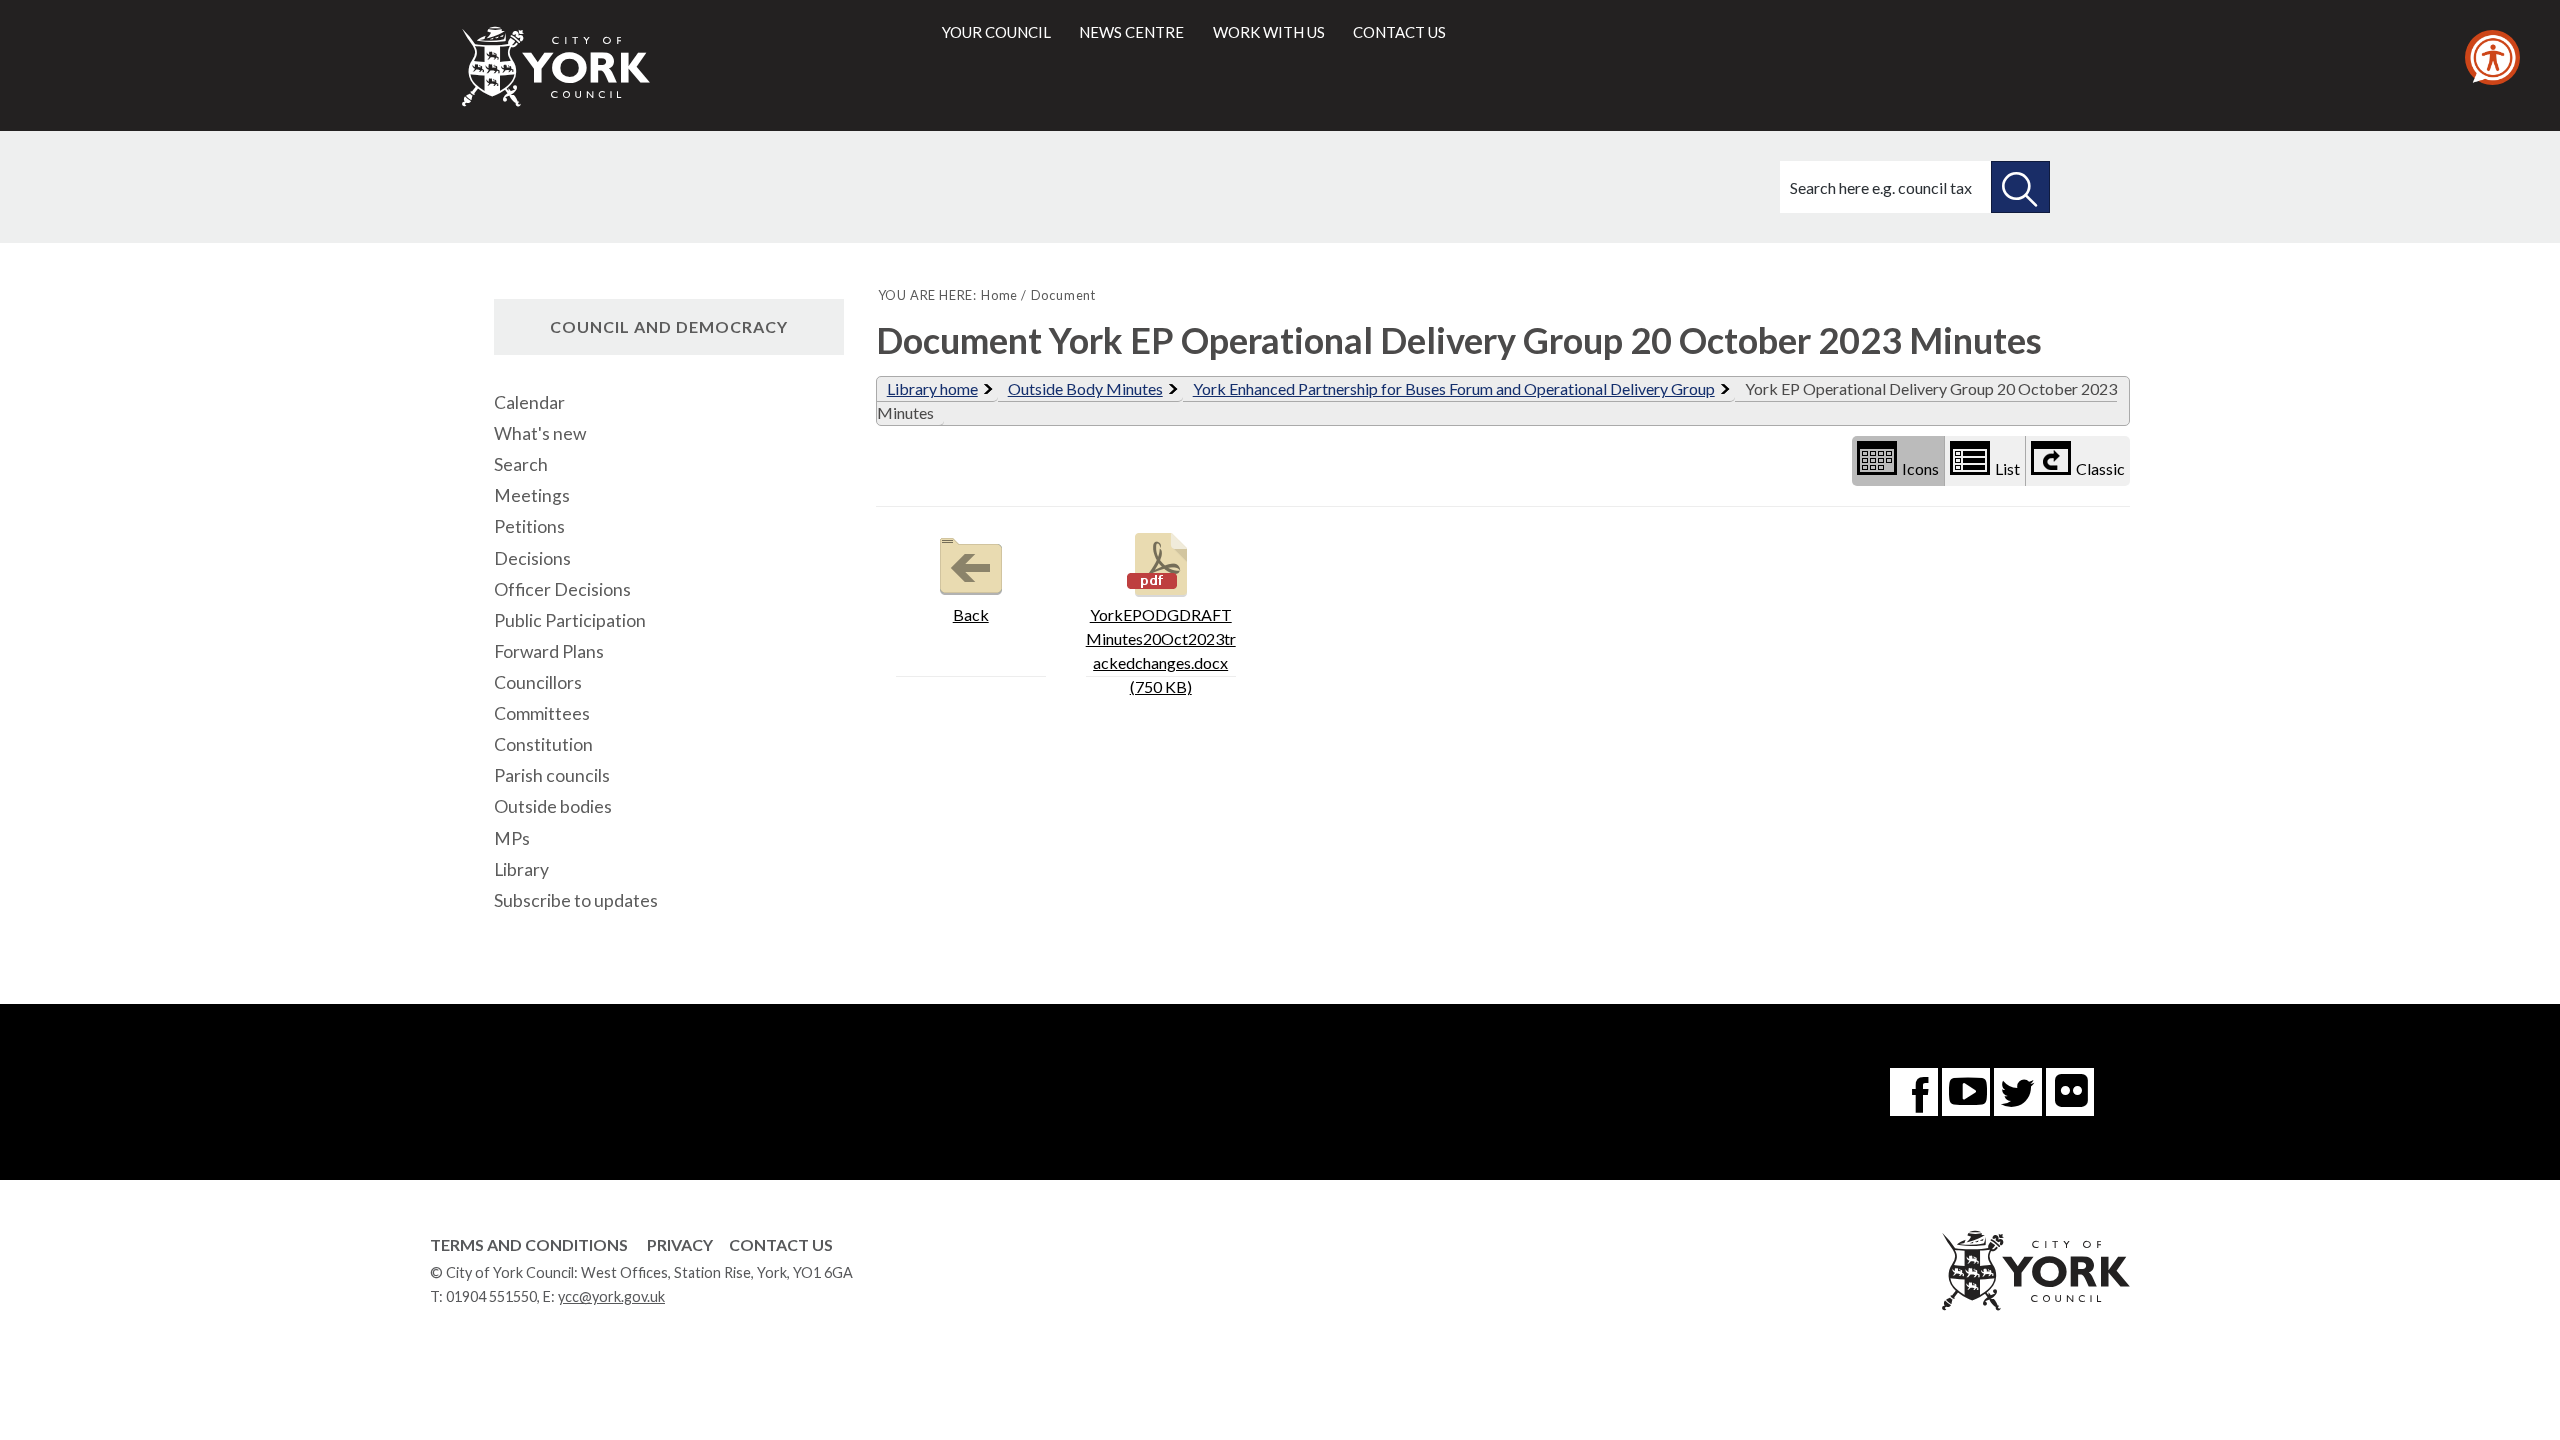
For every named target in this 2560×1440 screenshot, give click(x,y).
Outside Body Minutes (1085, 388)
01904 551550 (491, 1296)
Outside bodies (553, 806)
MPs (512, 838)
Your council (996, 32)
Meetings (532, 495)
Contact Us (781, 1244)
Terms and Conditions (529, 1244)
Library (521, 869)
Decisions (532, 558)
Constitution (543, 744)
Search (521, 464)
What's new (540, 433)
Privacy (680, 1244)
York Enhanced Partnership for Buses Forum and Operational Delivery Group (1454, 388)
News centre (1131, 32)
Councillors (538, 682)
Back (971, 614)
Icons (1920, 468)
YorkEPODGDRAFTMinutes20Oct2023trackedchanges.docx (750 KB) (1161, 650)
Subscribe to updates (576, 900)
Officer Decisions (562, 589)
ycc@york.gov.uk (611, 1296)
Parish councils (552, 775)
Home (999, 295)
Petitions (529, 526)
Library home (932, 388)
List (2007, 468)
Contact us (1399, 32)
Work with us (1269, 32)
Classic (2100, 468)
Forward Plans (549, 651)
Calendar (529, 402)
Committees (542, 713)
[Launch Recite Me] (2492, 57)
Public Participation (570, 620)
